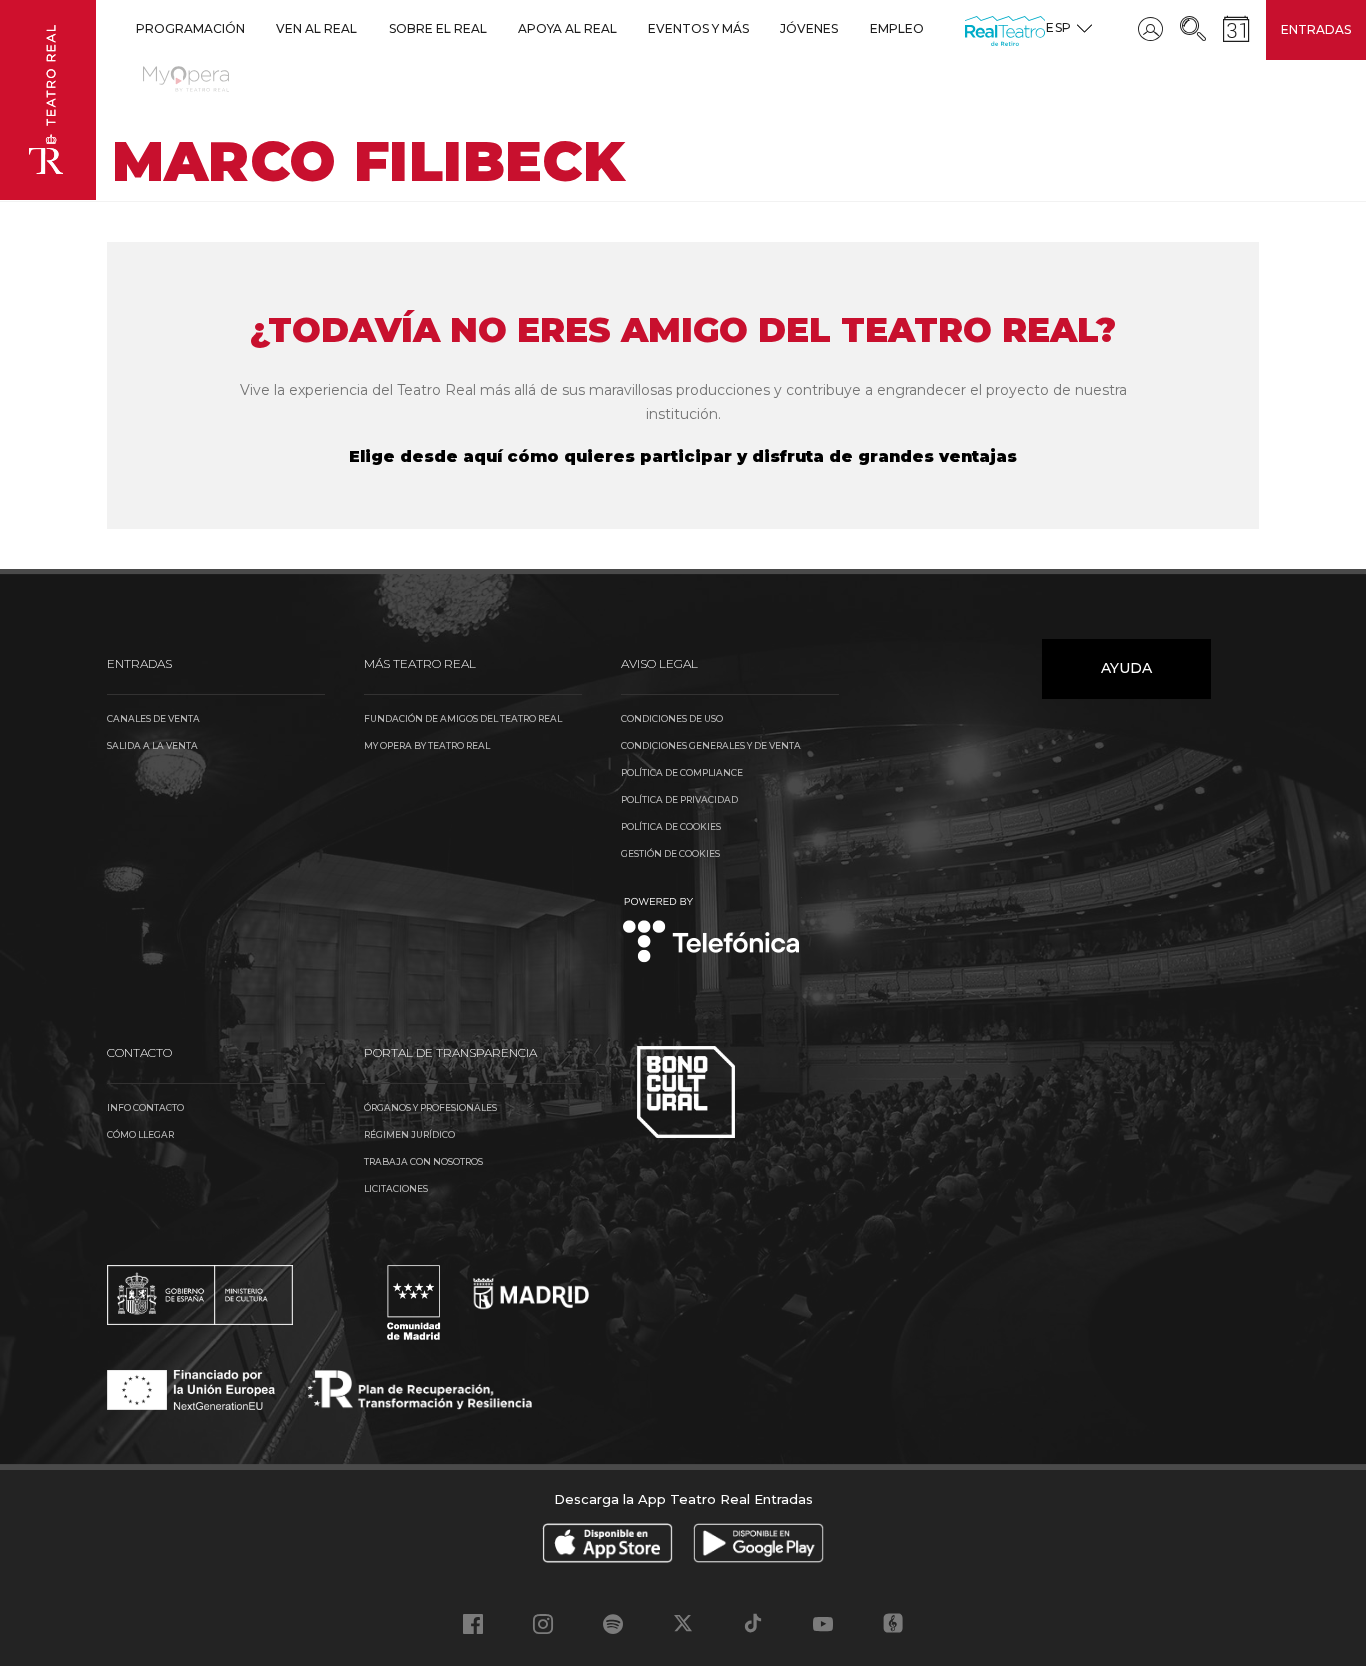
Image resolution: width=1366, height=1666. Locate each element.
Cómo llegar (140, 1134)
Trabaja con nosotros (423, 1161)
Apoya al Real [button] (567, 28)
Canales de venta (153, 718)
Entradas (1316, 29)
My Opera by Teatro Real (427, 745)
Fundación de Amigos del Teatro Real (463, 718)
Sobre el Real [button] (438, 28)
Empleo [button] (897, 28)
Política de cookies (671, 826)
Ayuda (1126, 668)
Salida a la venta (152, 745)
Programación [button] (190, 28)
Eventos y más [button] (698, 28)
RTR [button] (968, 28)
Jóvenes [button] (809, 28)
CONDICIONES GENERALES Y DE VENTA (711, 745)
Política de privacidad (679, 799)
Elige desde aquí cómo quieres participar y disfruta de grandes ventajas (683, 456)
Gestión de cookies (670, 853)
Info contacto (145, 1107)
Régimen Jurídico (409, 1134)
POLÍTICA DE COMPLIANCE (682, 772)
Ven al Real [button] (316, 28)
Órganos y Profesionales (430, 1107)
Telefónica (711, 931)
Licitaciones (396, 1188)
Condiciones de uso (672, 718)
